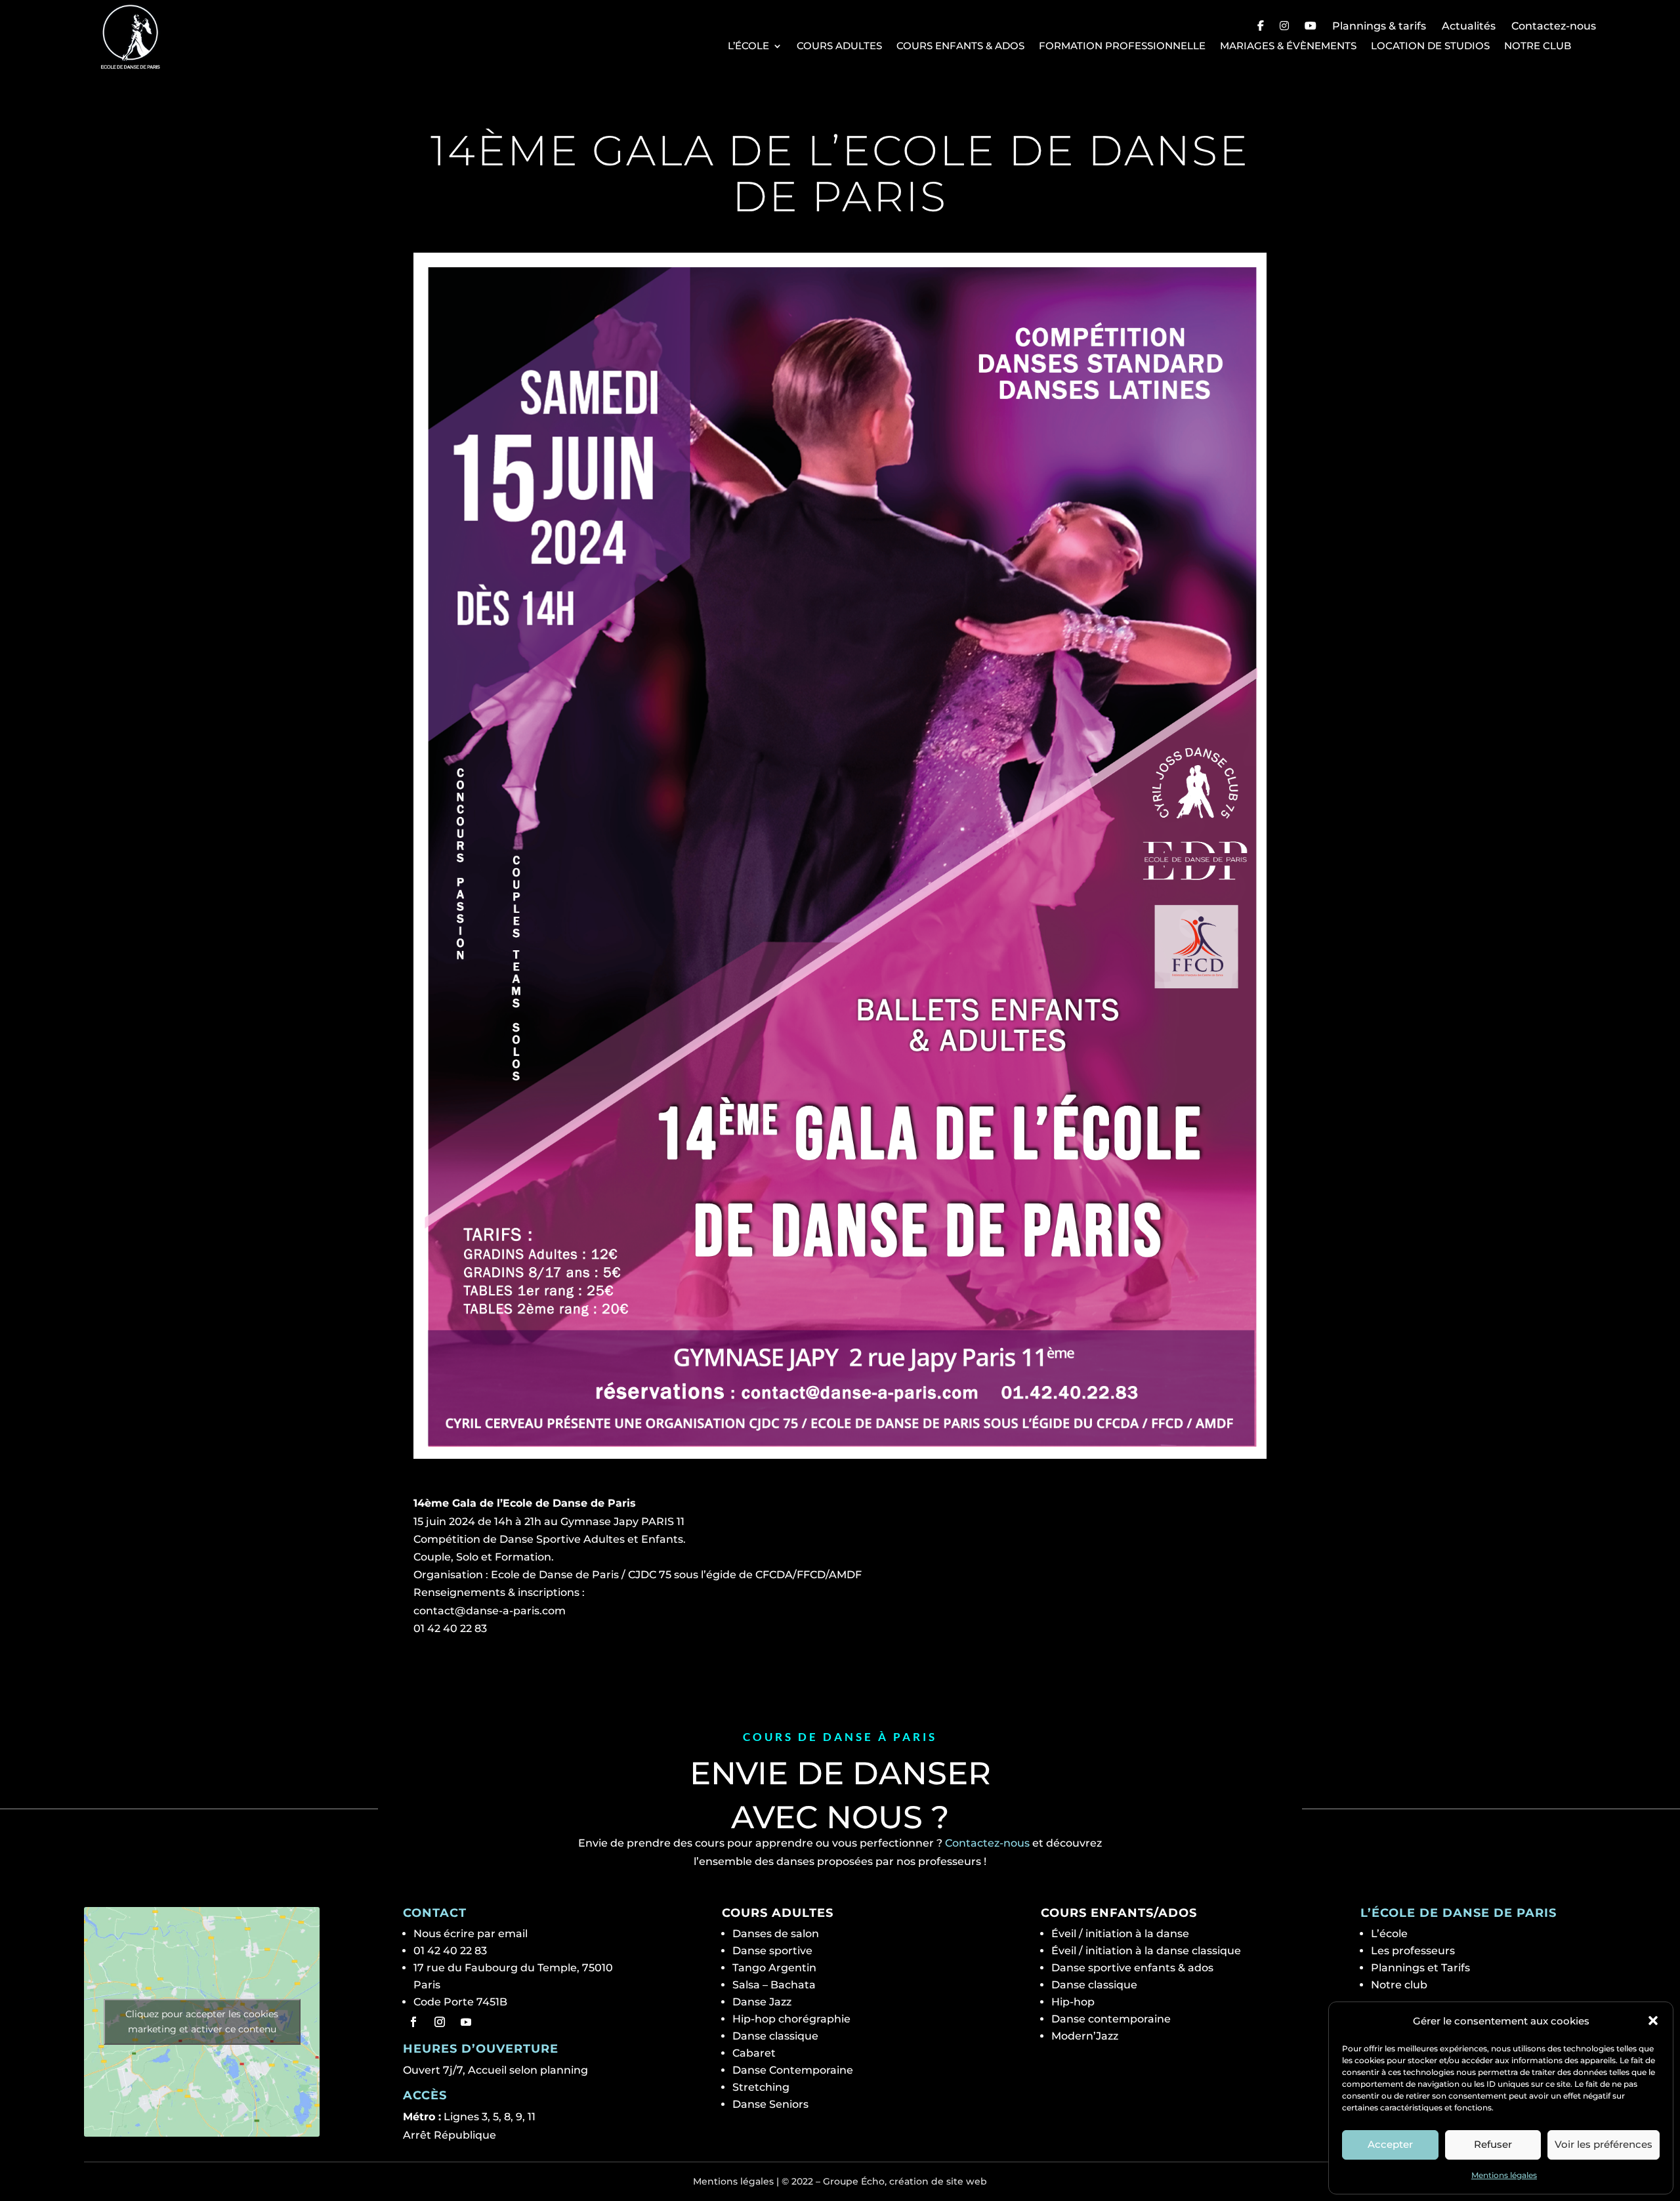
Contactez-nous (1554, 26)
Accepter (1390, 2144)
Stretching (761, 2087)
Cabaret (754, 2053)
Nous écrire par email (471, 1934)
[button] (1653, 2021)
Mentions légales (1504, 2175)
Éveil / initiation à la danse (1120, 1934)
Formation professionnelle (1122, 46)
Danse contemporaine (1111, 2019)
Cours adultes (778, 1913)
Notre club (1538, 46)
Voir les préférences (1604, 2144)
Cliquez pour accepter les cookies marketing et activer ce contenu (202, 2022)
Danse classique (775, 2036)
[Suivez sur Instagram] (440, 2022)
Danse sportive (772, 1951)
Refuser (1493, 2144)
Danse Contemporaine (793, 2070)
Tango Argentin (774, 1968)
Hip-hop (1073, 2002)
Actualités (1469, 26)
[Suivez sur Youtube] (466, 2022)
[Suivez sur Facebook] (413, 2022)
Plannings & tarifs (1379, 26)
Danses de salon (776, 1934)
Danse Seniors (770, 2104)
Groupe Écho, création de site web (905, 2181)
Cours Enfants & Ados (960, 46)
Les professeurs (1413, 1951)
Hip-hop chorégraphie (791, 2019)
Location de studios (1430, 46)
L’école (748, 46)
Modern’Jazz (1085, 2036)
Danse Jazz (762, 2002)
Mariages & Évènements (1288, 46)
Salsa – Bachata (774, 1985)
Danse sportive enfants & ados (1132, 1968)
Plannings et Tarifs (1420, 1968)
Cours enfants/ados (1119, 1913)
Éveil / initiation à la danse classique (1146, 1951)
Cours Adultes (839, 46)
